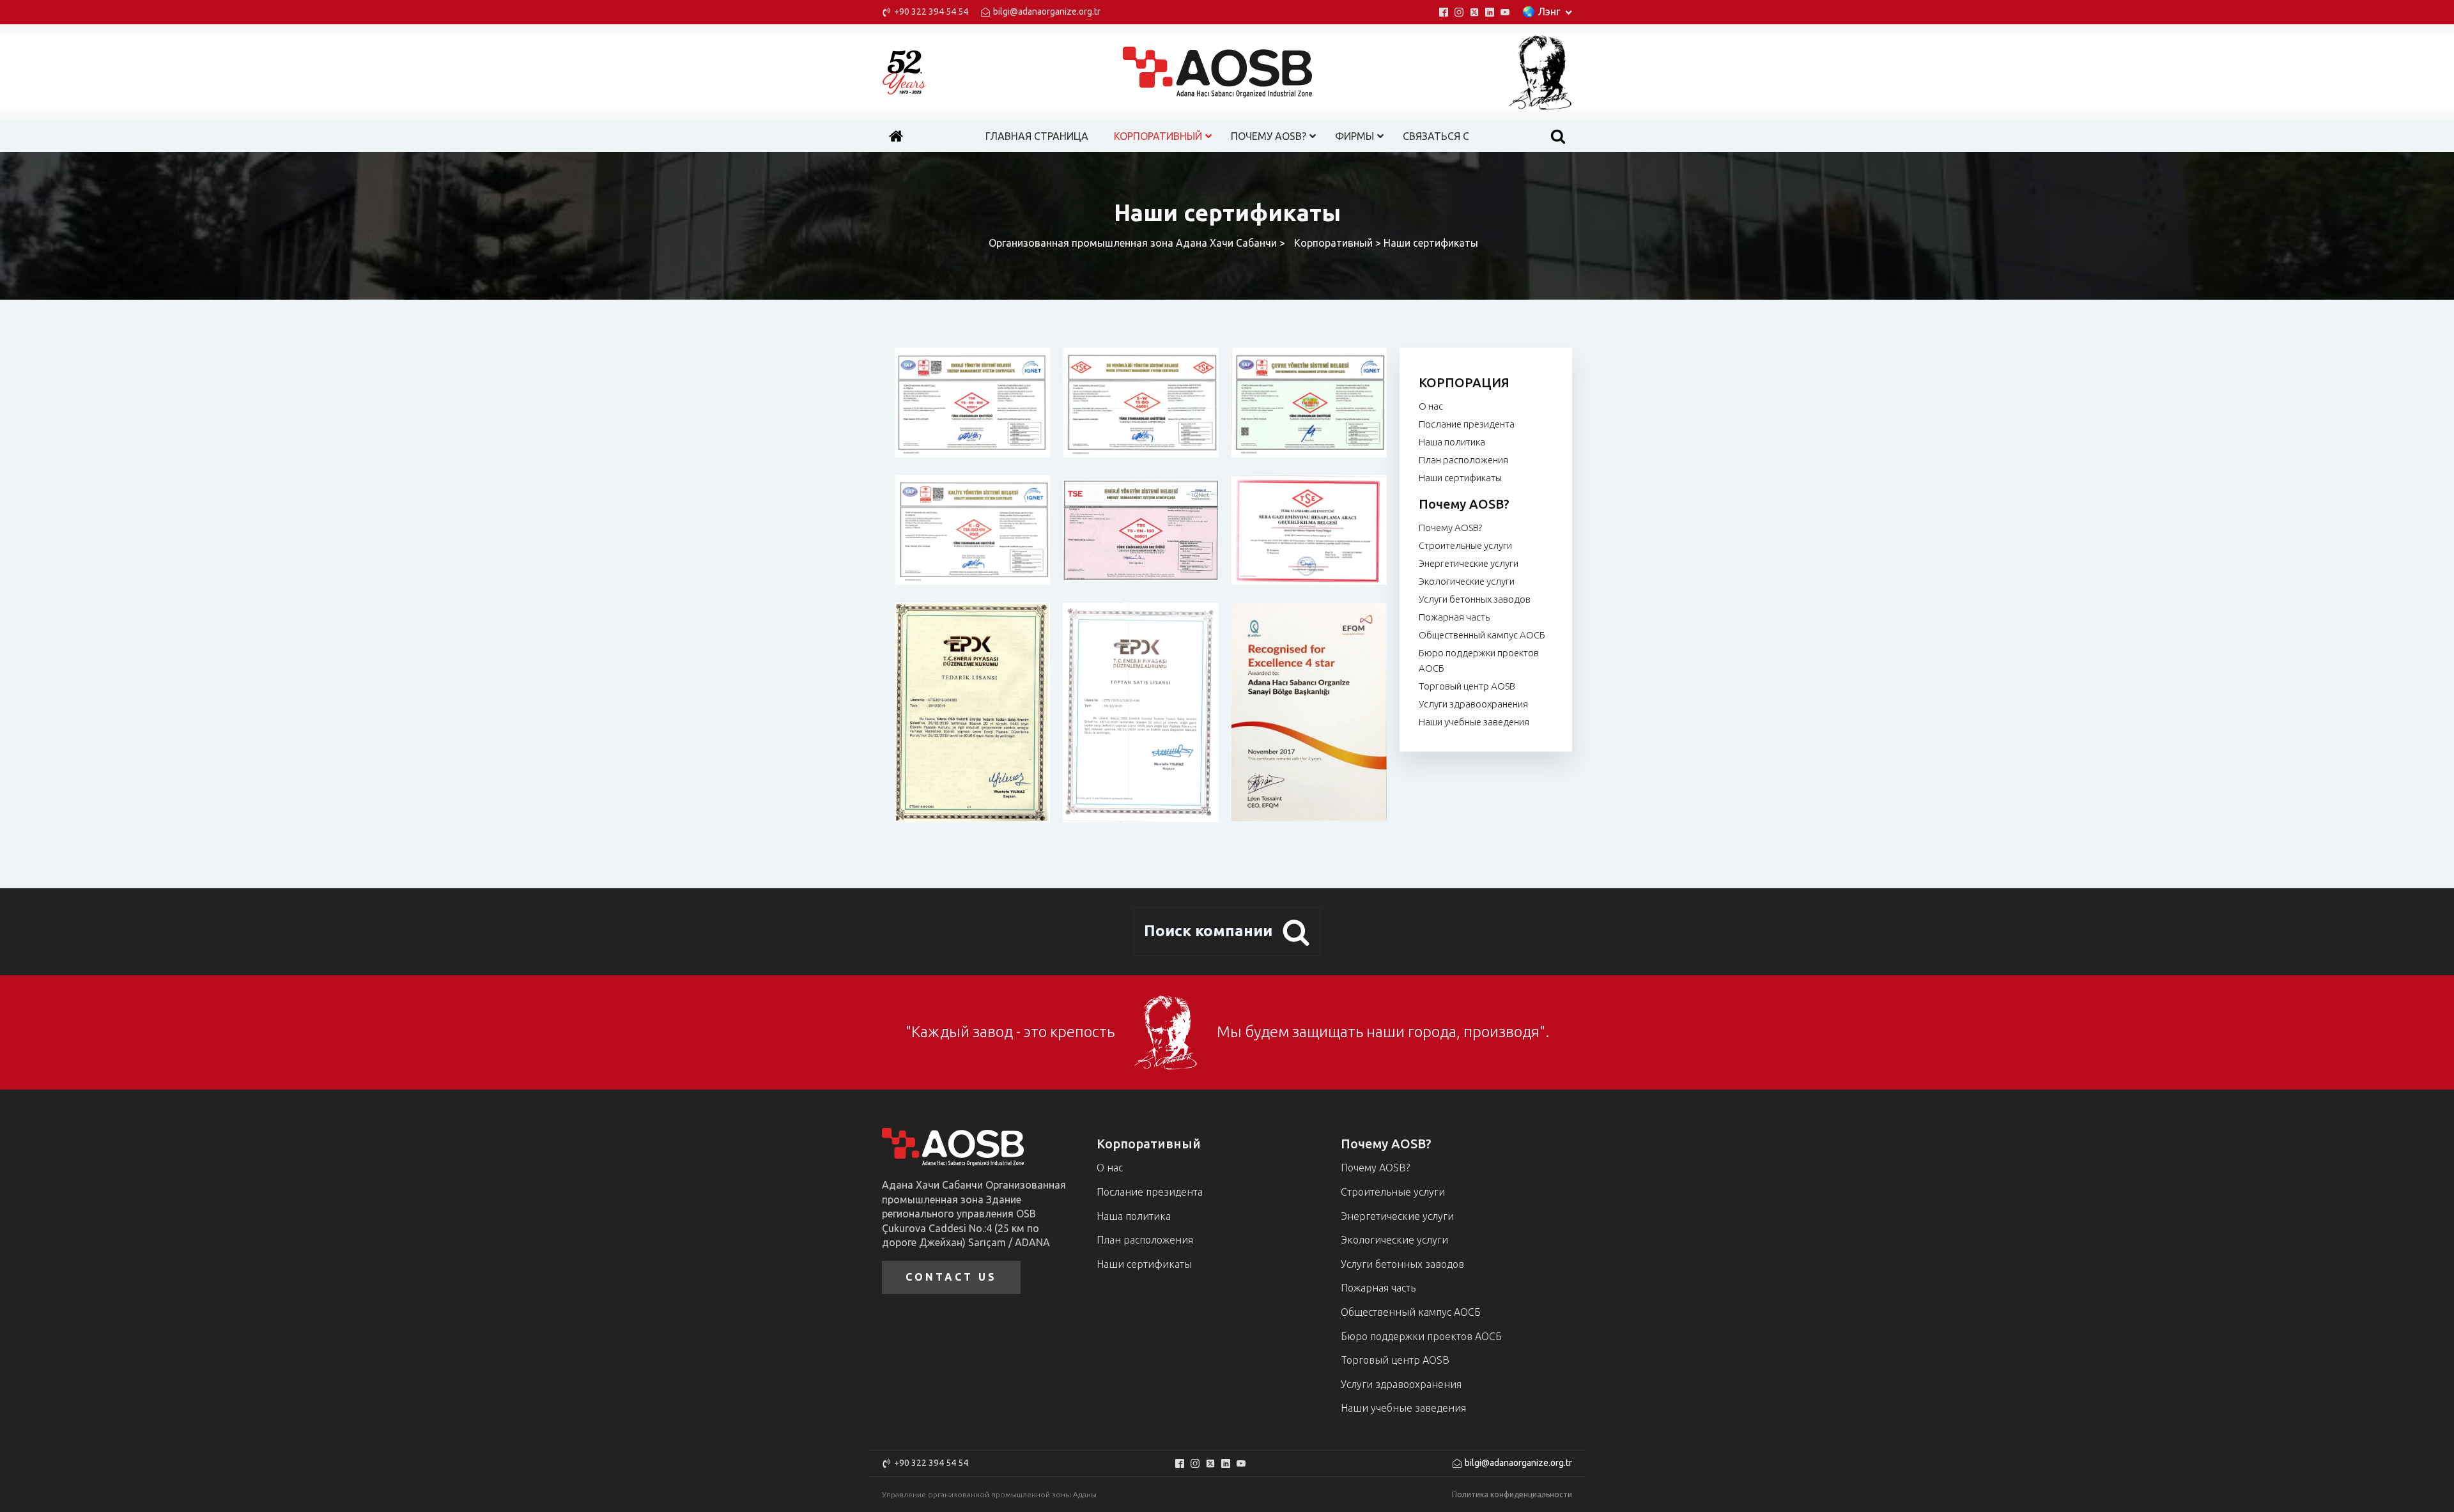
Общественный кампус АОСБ (1482, 635)
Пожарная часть (1454, 617)
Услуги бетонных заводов (1475, 599)
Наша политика (1452, 442)
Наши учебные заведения (1474, 722)
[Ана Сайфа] (896, 136)
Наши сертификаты (1460, 478)
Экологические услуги (1467, 581)
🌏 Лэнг (1541, 12)
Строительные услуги (1465, 545)
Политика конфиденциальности (1512, 1494)
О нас (1431, 406)
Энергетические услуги (1469, 563)
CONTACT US (951, 1277)
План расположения (1463, 460)
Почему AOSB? (1450, 528)
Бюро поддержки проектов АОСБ (1479, 660)
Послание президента (1467, 424)
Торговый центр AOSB (1467, 686)
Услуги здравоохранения (1473, 704)
